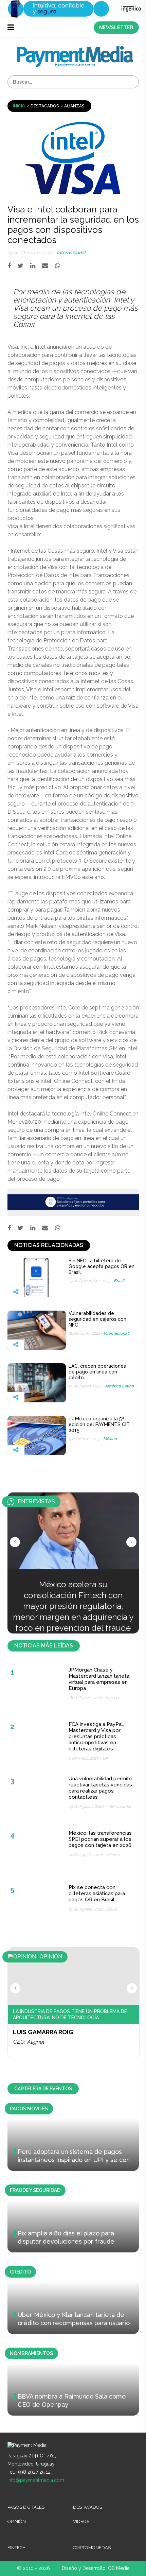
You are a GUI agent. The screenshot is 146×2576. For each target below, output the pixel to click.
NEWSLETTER (116, 28)
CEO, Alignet (29, 2042)
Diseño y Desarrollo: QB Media (96, 2568)
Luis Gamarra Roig (43, 2032)
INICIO (19, 106)
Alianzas (74, 106)
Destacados (45, 106)
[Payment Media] (75, 49)
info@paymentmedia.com (36, 2480)
